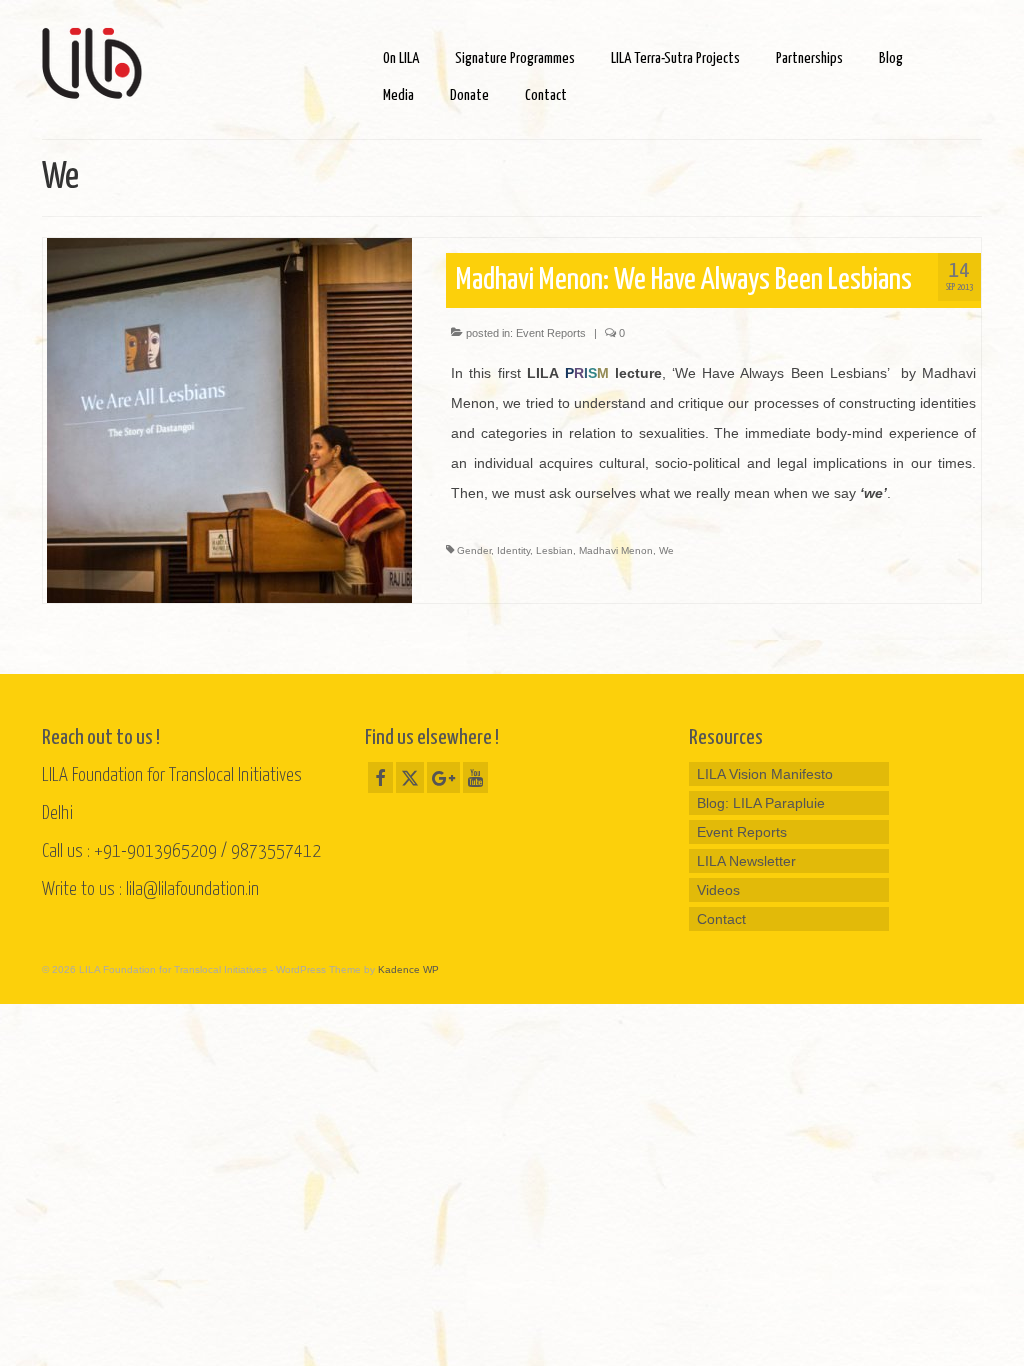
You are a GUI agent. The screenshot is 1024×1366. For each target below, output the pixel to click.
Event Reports (551, 333)
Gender (474, 550)
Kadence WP (408, 969)
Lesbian (554, 550)
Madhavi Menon (616, 550)
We (666, 550)
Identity (513, 550)
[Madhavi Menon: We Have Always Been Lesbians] (229, 419)
